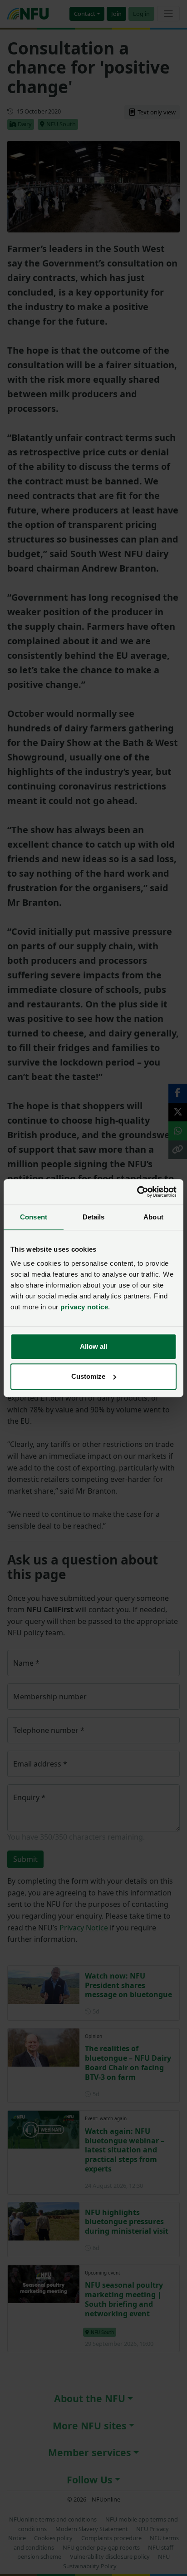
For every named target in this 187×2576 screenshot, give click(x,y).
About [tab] (153, 1217)
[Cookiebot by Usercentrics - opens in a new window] (137, 1192)
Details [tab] (94, 1217)
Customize (88, 1376)
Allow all (93, 1346)
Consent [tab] (34, 1217)
